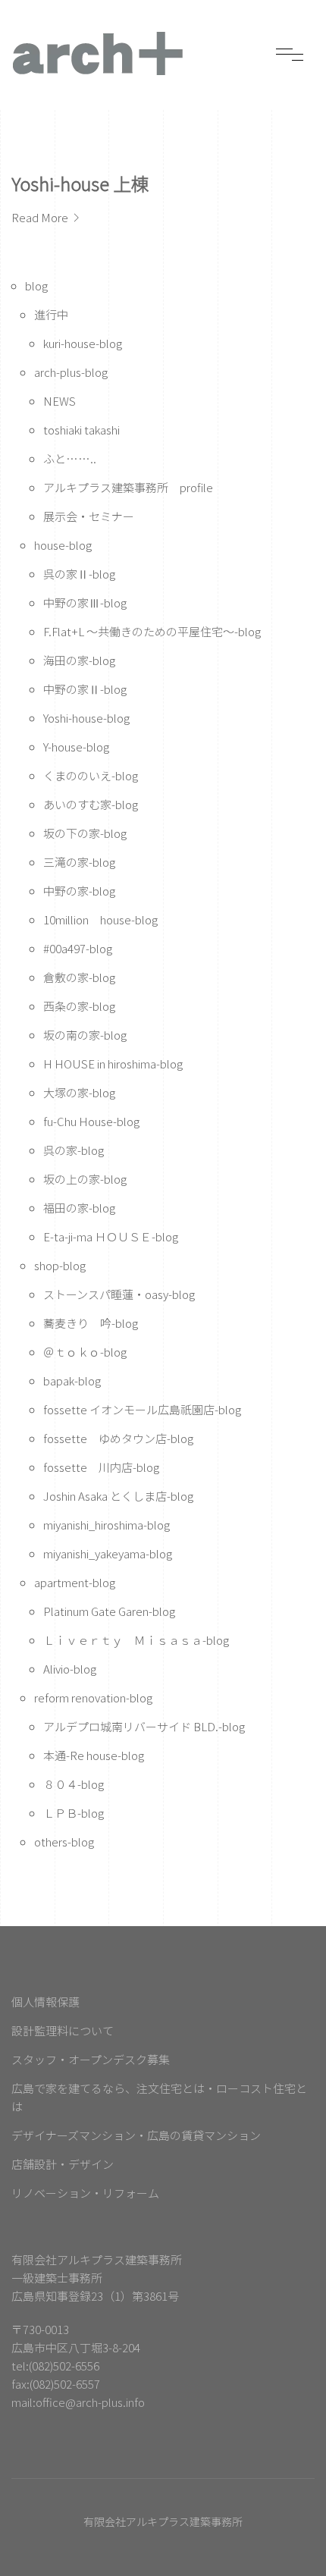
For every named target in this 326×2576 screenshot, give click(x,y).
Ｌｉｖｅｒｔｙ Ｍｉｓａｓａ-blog (136, 1640)
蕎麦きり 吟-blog (91, 1323)
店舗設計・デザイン (63, 2164)
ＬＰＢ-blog (74, 1813)
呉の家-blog (74, 1150)
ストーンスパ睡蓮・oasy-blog (119, 1294)
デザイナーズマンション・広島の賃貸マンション (136, 2135)
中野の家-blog (79, 891)
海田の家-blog (79, 660)
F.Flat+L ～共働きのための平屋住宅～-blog (152, 631)
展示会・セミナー (89, 516)
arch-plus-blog (71, 372)
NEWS (60, 401)
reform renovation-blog (93, 1697)
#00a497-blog (78, 948)
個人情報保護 (45, 2002)
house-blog (63, 545)
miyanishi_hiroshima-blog (107, 1525)
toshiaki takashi (81, 430)
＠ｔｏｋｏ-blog (85, 1352)
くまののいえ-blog (91, 775)
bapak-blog (72, 1381)
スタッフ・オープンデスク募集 (91, 2059)
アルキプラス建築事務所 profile (128, 487)
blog (36, 286)
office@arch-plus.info (90, 2402)
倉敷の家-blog (79, 977)
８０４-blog (74, 1784)
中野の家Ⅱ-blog (85, 689)
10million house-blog (100, 919)
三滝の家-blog (79, 862)
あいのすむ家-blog (91, 804)
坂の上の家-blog (85, 1179)
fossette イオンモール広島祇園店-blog (142, 1409)
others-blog (64, 1842)
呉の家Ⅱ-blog (79, 574)
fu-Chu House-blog (91, 1121)
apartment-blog (75, 1582)
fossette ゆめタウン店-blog (118, 1438)
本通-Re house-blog (94, 1755)
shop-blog (60, 1265)
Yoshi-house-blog (86, 718)
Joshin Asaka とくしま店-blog (118, 1496)
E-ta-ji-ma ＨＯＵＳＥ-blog (111, 1236)
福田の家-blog (79, 1208)
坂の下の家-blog (85, 833)
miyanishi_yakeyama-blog (108, 1553)
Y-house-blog (76, 747)
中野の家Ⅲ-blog (85, 602)
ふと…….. (70, 458)
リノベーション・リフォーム (85, 2193)
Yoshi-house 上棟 (80, 183)
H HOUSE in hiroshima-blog (113, 1064)
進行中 (51, 314)
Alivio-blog (70, 1669)
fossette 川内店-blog (101, 1467)
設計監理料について (63, 2030)
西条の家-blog (79, 1006)
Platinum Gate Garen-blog (109, 1611)
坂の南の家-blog (85, 1035)
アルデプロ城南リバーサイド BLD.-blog (144, 1726)
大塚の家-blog (79, 1092)
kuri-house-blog (83, 343)
